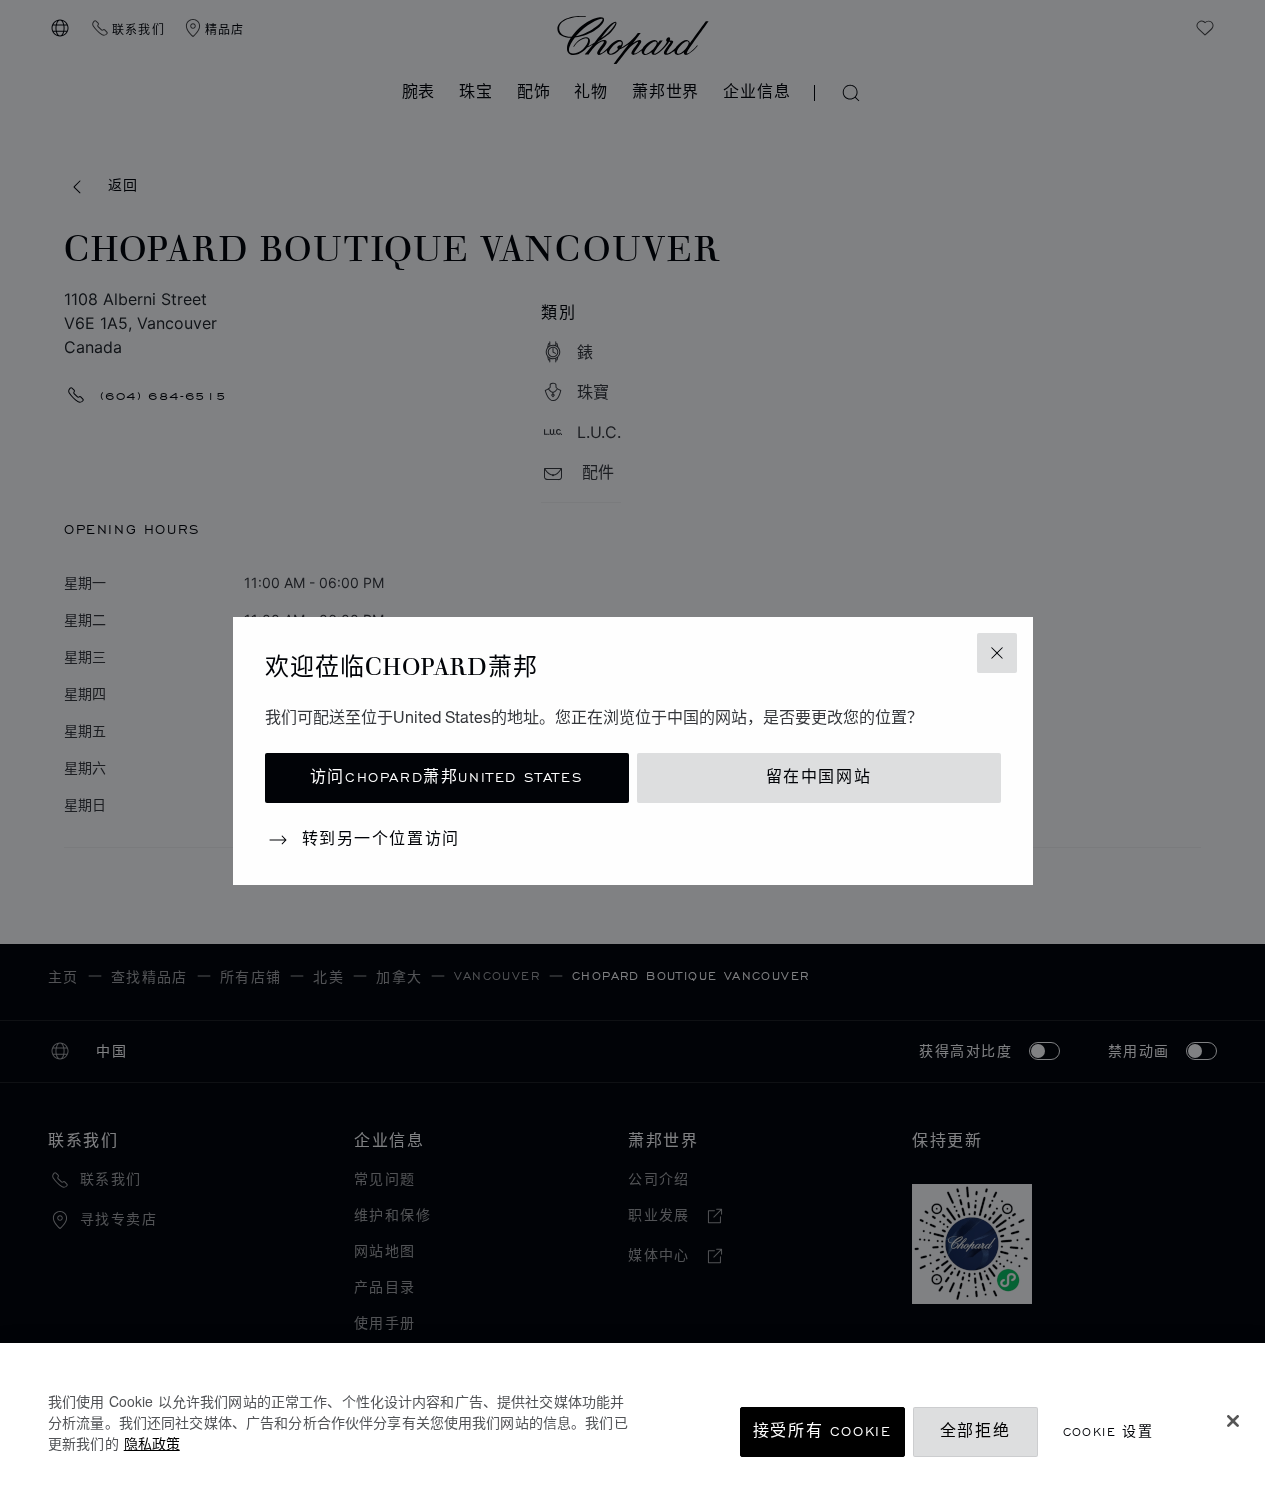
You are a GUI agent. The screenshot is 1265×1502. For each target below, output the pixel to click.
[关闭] (1233, 1421)
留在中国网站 (819, 777)
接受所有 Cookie (822, 1431)
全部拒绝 (975, 1431)
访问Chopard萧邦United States (446, 777)
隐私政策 (152, 1443)
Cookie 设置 (1108, 1431)
